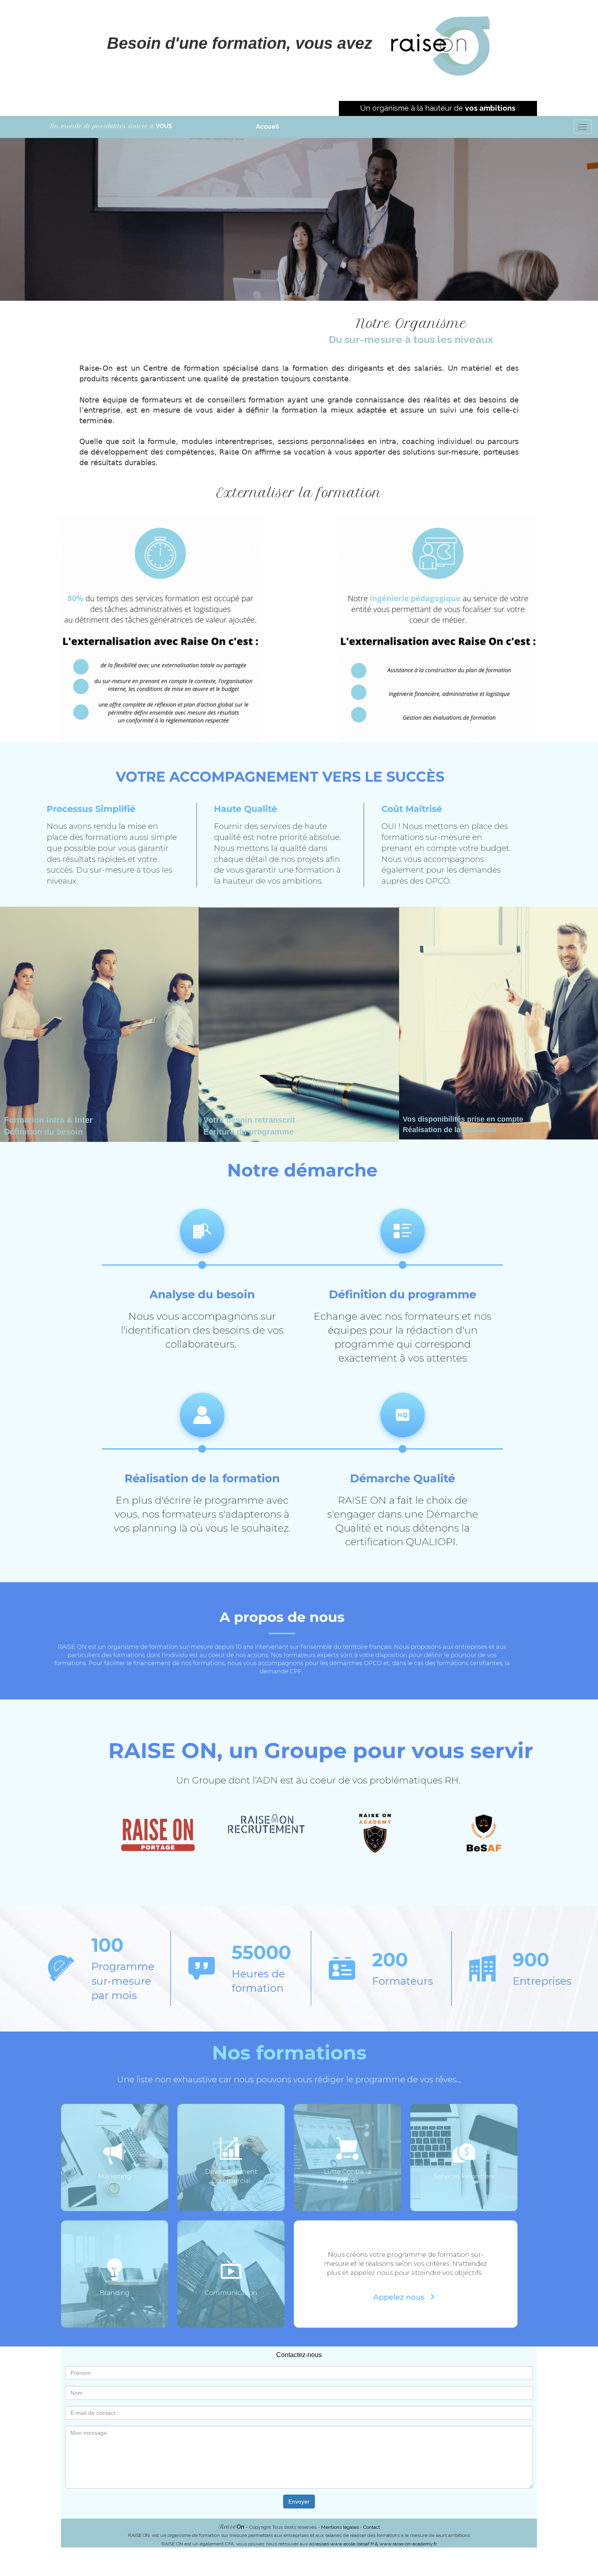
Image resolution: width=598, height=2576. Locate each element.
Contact (372, 2527)
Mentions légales (340, 2527)
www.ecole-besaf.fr (353, 2544)
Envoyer (299, 2502)
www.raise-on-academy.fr (408, 2544)
